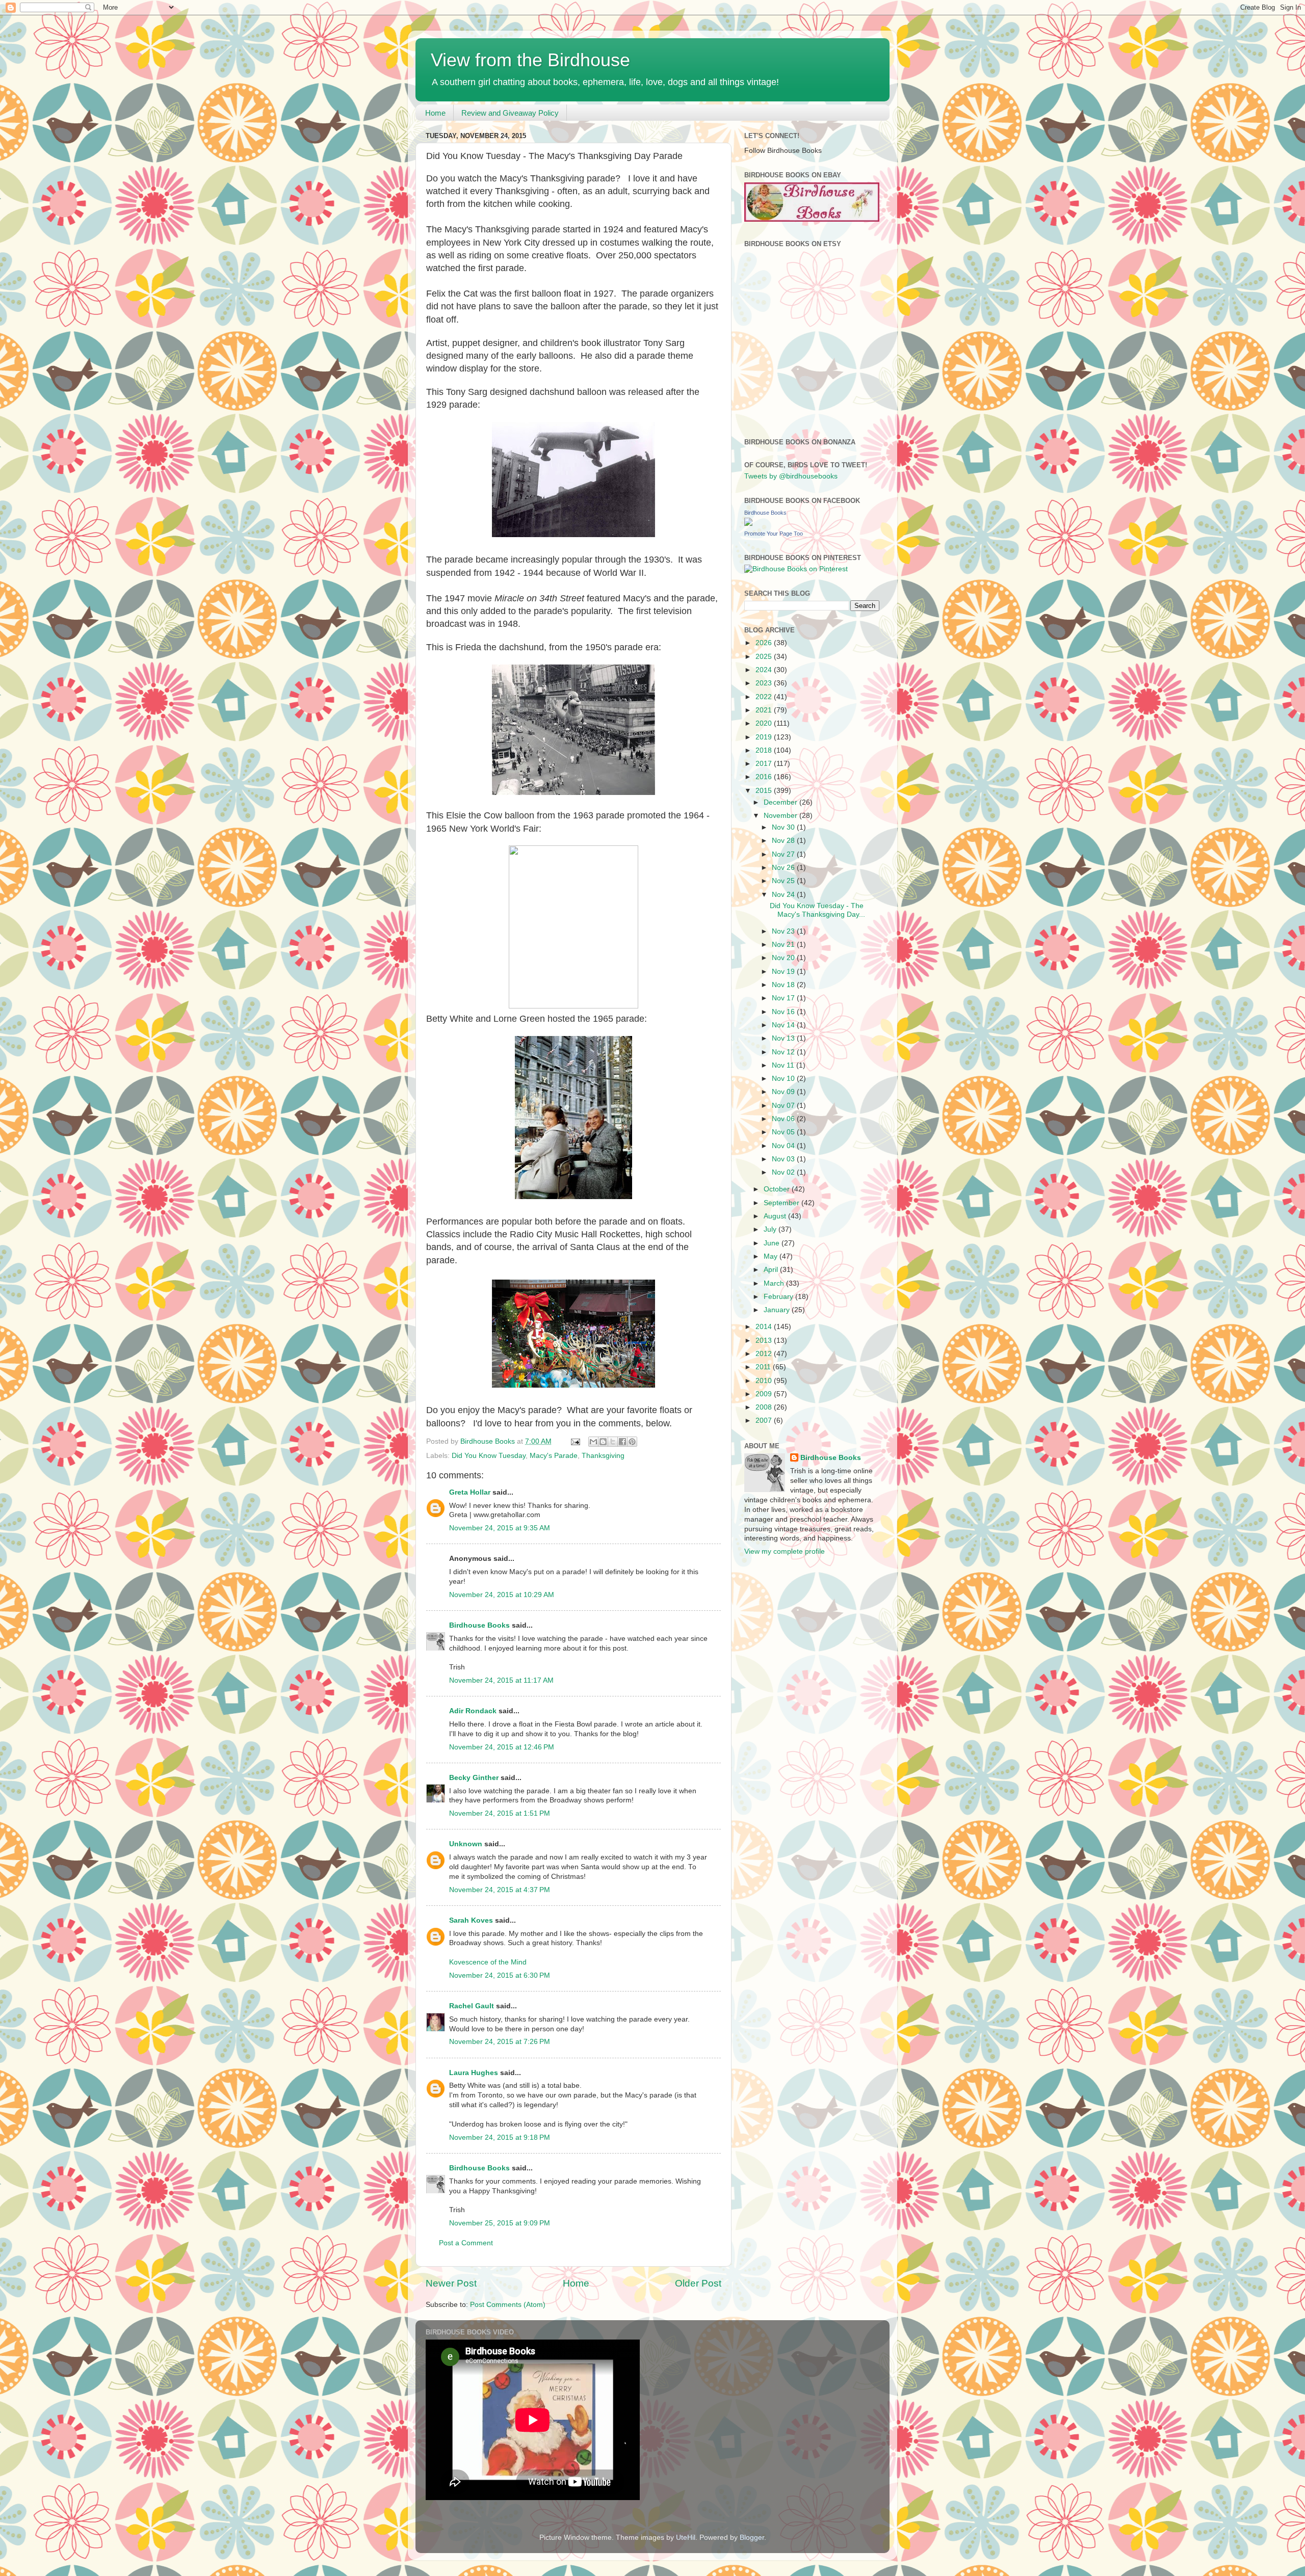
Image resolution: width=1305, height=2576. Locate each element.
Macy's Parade (554, 1456)
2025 (765, 657)
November (781, 816)
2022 (765, 697)
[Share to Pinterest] (632, 1442)
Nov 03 (784, 1159)
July (771, 1229)
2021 (765, 710)
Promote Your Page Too (774, 534)
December (781, 802)
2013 (765, 1340)
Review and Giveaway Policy (510, 113)
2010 (765, 1381)
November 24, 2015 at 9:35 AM (500, 1528)
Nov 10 (784, 1079)
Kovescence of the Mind (488, 1962)
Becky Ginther (474, 1778)
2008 (765, 1407)
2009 (765, 1394)
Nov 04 (784, 1146)
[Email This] (593, 1442)
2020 (765, 723)
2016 (765, 777)
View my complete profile (785, 1551)
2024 (765, 670)
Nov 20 (784, 958)
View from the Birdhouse (530, 60)
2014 (765, 1327)
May (772, 1256)
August (776, 1216)
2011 (764, 1367)
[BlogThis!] (603, 1442)
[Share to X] (613, 1442)
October (778, 1189)
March (775, 1283)
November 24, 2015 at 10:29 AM (502, 1595)
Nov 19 (784, 972)
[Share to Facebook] (622, 1442)
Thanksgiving (603, 1456)
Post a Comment (466, 2243)
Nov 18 (784, 985)
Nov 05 (784, 1132)
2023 (765, 683)
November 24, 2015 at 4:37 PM (500, 1890)
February (779, 1297)
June (773, 1243)
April (772, 1270)
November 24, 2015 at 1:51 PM (500, 1813)
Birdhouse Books (479, 1625)
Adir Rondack (473, 1711)
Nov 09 (784, 1092)
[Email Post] (575, 1441)
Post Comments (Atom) (508, 2305)
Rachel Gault (472, 2006)
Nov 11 (784, 1065)
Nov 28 (784, 841)
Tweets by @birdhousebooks (791, 476)
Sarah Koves (471, 1920)
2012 (765, 1354)
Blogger (752, 2538)
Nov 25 (784, 881)
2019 (765, 737)
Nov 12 (784, 1052)
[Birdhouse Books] (748, 524)
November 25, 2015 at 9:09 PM (500, 2223)
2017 (765, 764)
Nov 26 (784, 868)
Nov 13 (784, 1038)
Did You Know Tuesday (489, 1456)
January (778, 1310)
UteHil (686, 2538)
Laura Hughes (474, 2073)
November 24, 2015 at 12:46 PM (502, 1747)
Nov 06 (784, 1119)
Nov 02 (784, 1172)
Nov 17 (784, 998)
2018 (765, 750)
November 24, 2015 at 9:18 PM (500, 2137)
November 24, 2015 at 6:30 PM (500, 1975)
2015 (765, 791)
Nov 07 (784, 1106)
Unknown (466, 1844)
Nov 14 (784, 1025)
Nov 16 (784, 1012)
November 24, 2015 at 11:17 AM (501, 1680)
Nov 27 (784, 854)
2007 (765, 1420)
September (782, 1203)
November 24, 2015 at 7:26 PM (500, 2042)
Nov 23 (784, 931)
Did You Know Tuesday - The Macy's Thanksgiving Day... (817, 910)
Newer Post (451, 2283)
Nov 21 (784, 945)
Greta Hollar (470, 1492)
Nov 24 (784, 895)
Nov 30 (784, 827)
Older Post (698, 2283)
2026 (765, 643)
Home (435, 113)
